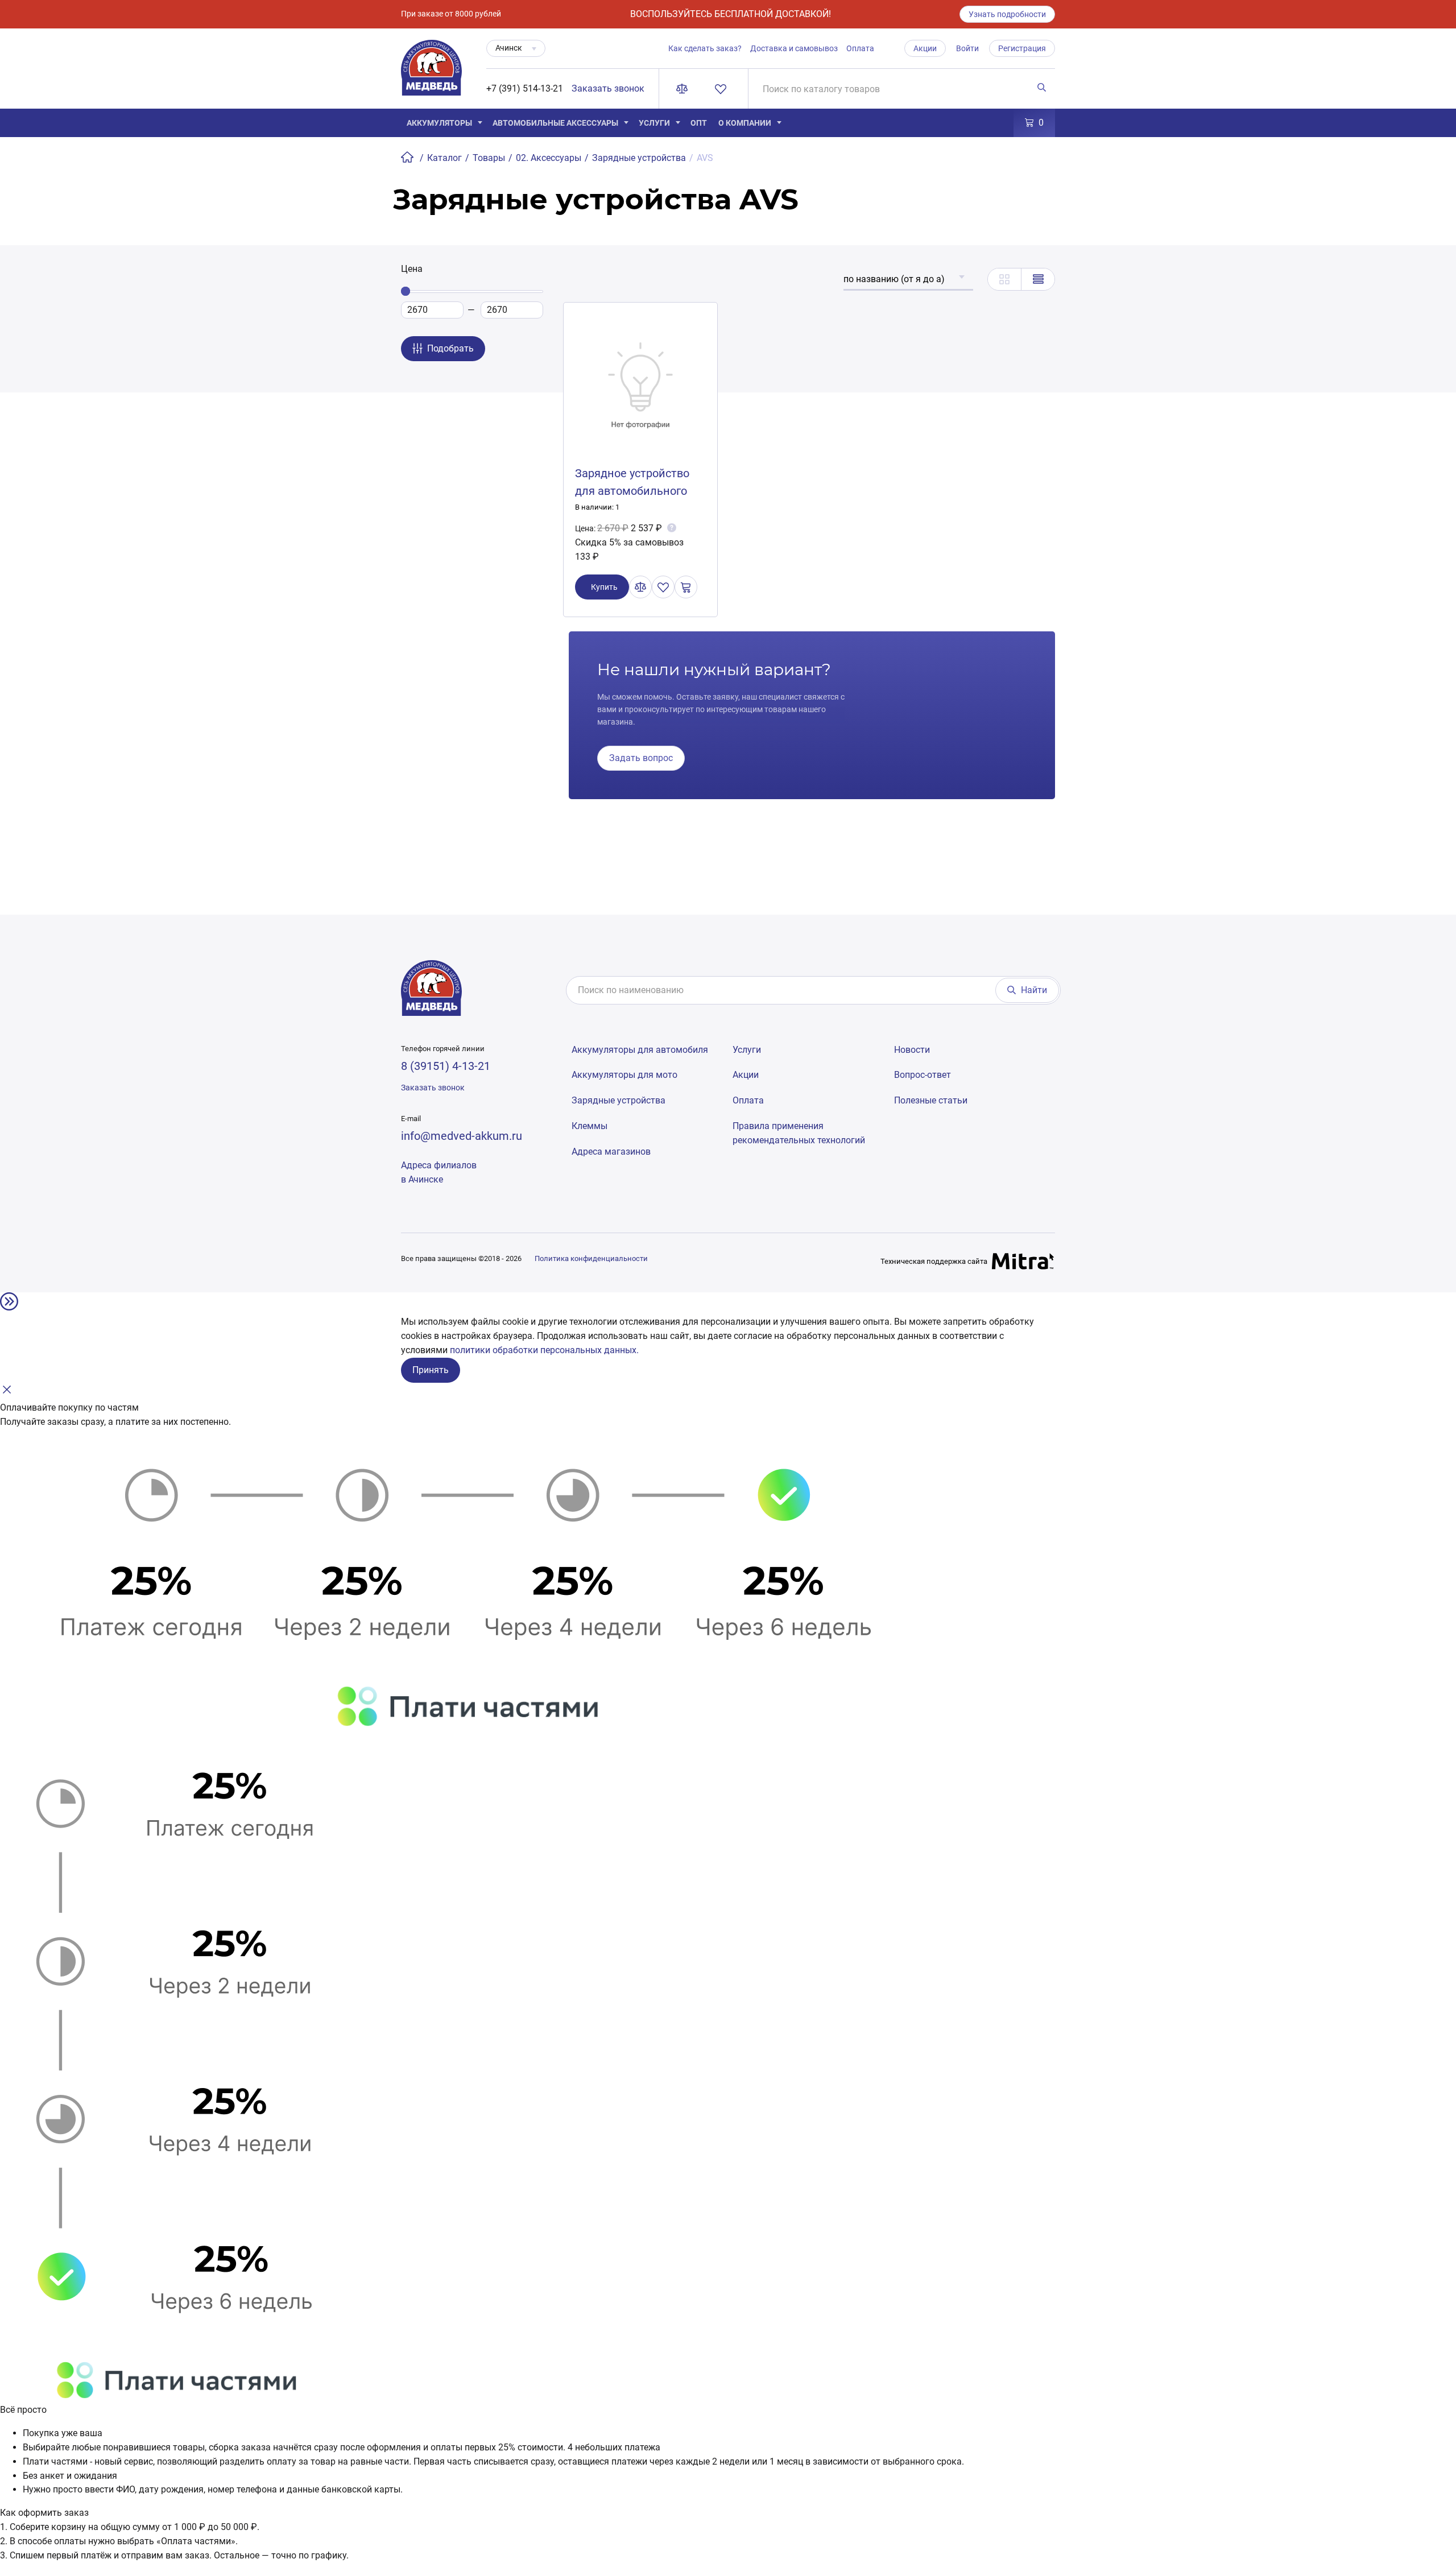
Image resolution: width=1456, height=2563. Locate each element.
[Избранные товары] (723, 89)
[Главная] (408, 158)
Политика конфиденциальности (591, 1258)
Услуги (654, 123)
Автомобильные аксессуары (555, 123)
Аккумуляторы (439, 123)
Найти (1034, 990)
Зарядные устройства (619, 1100)
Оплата (860, 48)
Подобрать (450, 348)
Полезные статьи (931, 1100)
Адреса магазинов (611, 1152)
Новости (912, 1050)
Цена (412, 269)
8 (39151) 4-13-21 (446, 1066)
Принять (431, 1370)
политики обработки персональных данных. (544, 1350)
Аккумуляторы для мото (624, 1075)
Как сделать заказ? (705, 48)
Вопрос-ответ (923, 1075)
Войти (967, 48)
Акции (925, 48)
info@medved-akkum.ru (462, 1136)
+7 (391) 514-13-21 (525, 88)
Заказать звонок (608, 88)
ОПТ (699, 123)
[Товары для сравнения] (684, 89)
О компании (745, 123)
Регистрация (1022, 48)
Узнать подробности (1007, 14)
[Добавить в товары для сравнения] (640, 587)
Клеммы (590, 1126)
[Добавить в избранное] (663, 587)
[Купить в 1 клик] (686, 587)
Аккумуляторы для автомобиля (640, 1050)
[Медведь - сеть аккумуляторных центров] (431, 74)
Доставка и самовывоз (794, 48)
